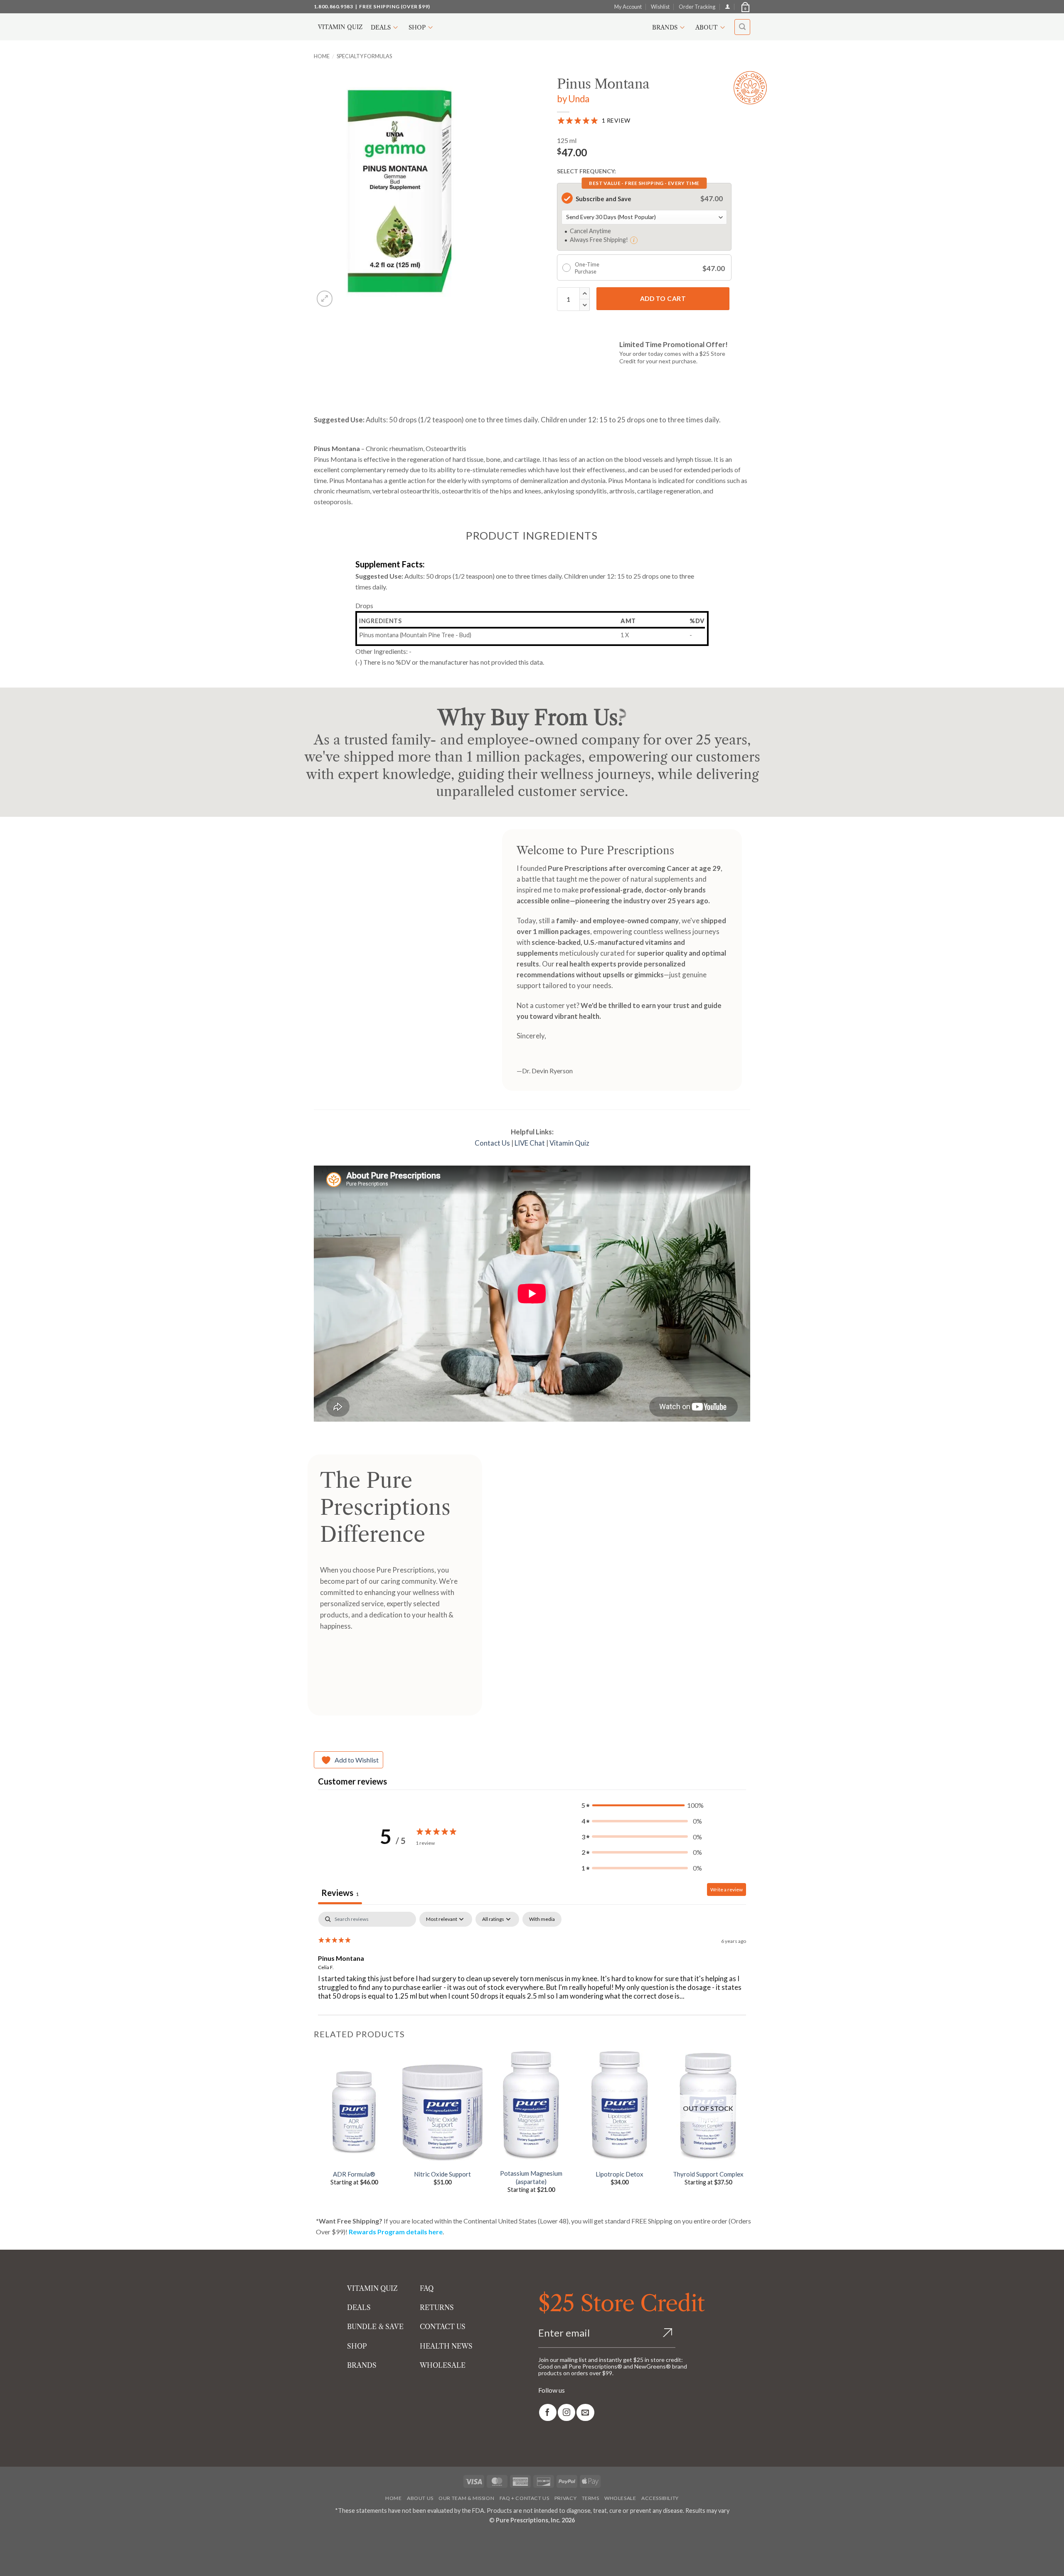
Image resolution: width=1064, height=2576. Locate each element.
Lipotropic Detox (619, 2174)
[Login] (728, 6)
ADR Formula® (354, 2174)
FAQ (427, 2288)
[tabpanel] (532, 1965)
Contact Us (492, 1143)
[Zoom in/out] (8, 2539)
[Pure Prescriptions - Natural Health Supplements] (532, 27)
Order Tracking (697, 7)
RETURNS (437, 2307)
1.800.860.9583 (333, 6)
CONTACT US (443, 2327)
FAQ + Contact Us (525, 2498)
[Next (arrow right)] (32, 2562)
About (707, 27)
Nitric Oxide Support (442, 2174)
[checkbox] (542, 1919)
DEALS (359, 2307)
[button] (745, 7)
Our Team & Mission (466, 2498)
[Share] (56, 2539)
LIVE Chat (530, 1143)
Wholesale (620, 2498)
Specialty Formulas (364, 56)
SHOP (357, 2346)
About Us (420, 2498)
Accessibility (660, 2498)
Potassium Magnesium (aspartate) (531, 2177)
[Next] (748, 2127)
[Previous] (314, 2127)
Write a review (727, 1889)
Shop (417, 27)
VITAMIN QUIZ (372, 2288)
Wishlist (660, 7)
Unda (579, 99)
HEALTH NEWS (446, 2346)
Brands (665, 27)
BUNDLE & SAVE (375, 2327)
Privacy (565, 2498)
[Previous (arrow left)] (8, 2562)
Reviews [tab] (340, 1893)
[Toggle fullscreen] (32, 2539)
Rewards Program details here (396, 2232)
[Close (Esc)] (80, 2539)
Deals (381, 27)
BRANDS (362, 2365)
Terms (591, 2498)
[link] (548, 2412)
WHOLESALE (443, 2365)
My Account (628, 7)
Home (322, 56)
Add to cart (663, 298)
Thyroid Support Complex (708, 2174)
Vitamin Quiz (340, 27)
